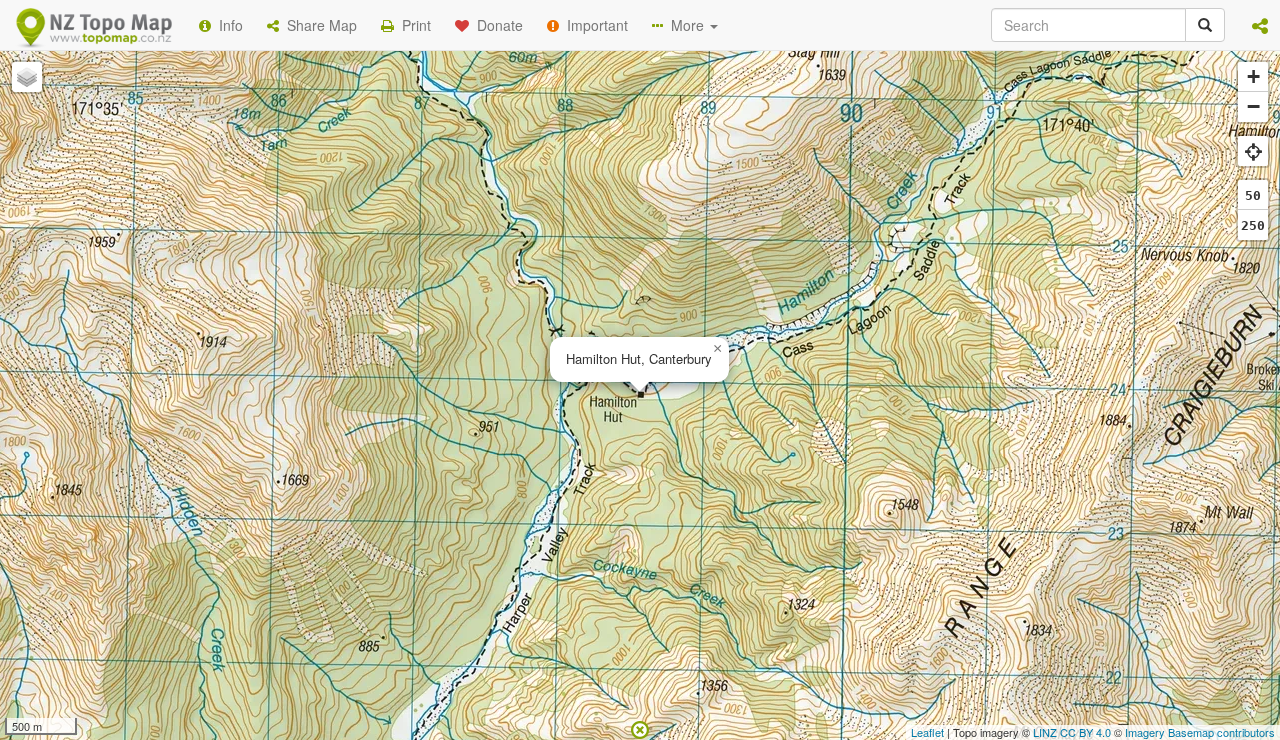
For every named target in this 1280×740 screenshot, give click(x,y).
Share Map (318, 25)
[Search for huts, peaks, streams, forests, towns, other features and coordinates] (1205, 25)
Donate (496, 25)
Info (227, 25)
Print (412, 25)
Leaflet (927, 732)
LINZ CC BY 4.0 (1072, 732)
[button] (1260, 25)
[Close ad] (640, 728)
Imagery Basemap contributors (1200, 732)
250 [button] (1253, 225)
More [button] (685, 25)
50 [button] (1253, 195)
